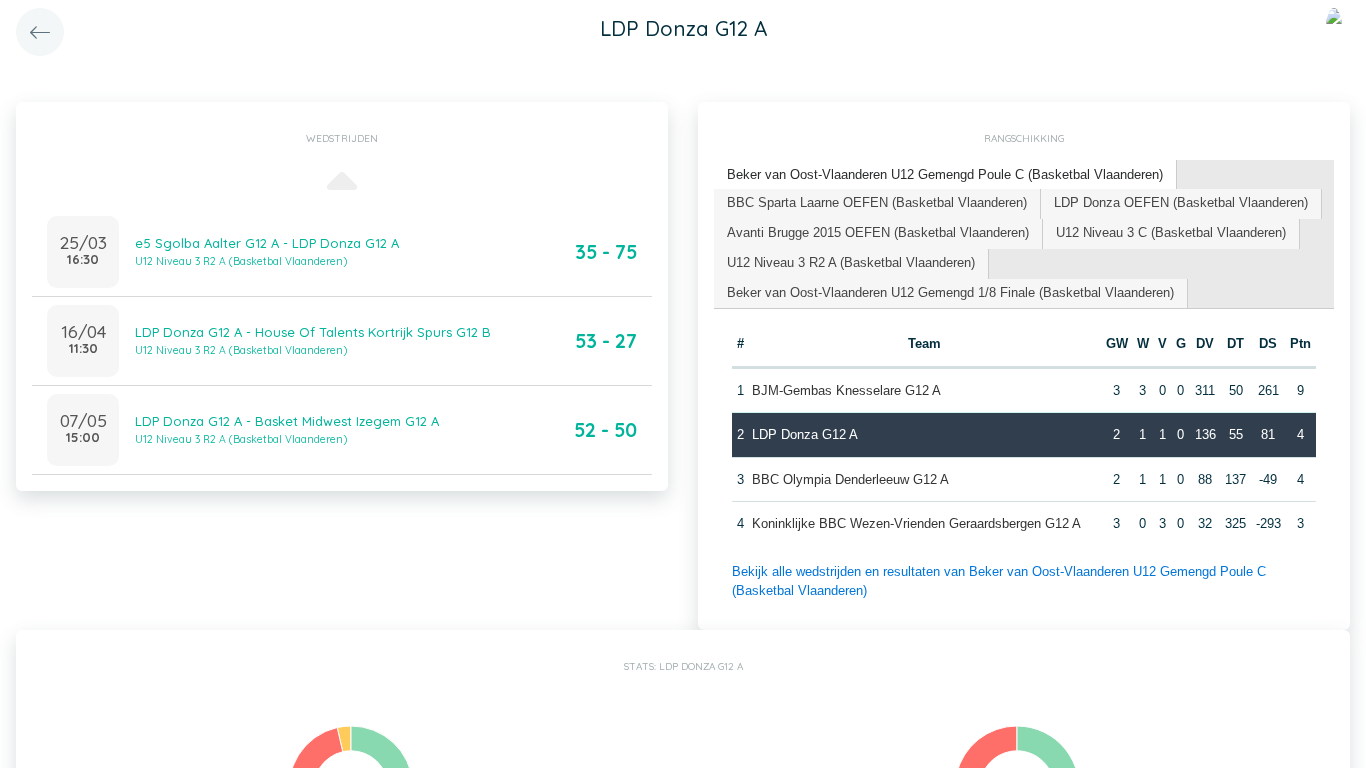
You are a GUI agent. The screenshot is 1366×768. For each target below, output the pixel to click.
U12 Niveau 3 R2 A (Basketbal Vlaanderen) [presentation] (851, 262)
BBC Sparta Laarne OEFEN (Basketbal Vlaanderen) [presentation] (877, 202)
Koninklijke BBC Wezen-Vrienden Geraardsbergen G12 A (916, 523)
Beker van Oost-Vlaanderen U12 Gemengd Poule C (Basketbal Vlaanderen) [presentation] (945, 174)
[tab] (945, 175)
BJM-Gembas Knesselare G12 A (846, 390)
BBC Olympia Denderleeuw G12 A (850, 479)
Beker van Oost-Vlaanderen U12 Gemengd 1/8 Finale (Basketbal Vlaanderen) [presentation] (950, 292)
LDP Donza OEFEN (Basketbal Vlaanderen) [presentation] (1181, 202)
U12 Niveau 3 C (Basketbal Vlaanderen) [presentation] (1171, 232)
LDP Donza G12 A (805, 434)
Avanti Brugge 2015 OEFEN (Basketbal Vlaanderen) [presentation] (878, 232)
